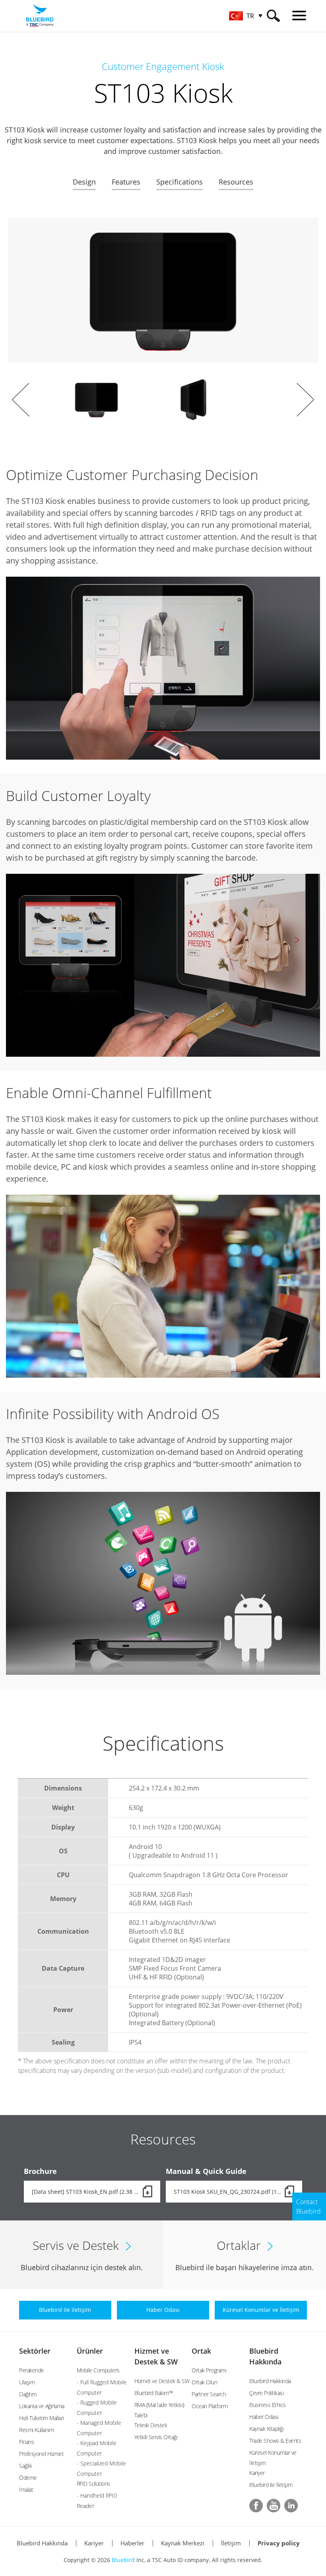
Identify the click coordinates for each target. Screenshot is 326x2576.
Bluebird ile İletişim (271, 2485)
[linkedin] (291, 2506)
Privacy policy (279, 2543)
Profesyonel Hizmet (41, 2454)
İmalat (26, 2489)
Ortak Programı (209, 2370)
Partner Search (209, 2394)
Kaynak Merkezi (183, 2543)
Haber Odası (264, 2417)
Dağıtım (28, 2394)
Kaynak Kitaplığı (266, 2429)
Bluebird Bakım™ (154, 2393)
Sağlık (25, 2466)
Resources (236, 182)
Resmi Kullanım (36, 2430)
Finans (26, 2442)
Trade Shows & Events (275, 2441)
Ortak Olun (204, 2382)
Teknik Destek (151, 2425)
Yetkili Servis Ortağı (156, 2437)
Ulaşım (27, 2382)
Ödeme (28, 2478)
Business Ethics (268, 2405)
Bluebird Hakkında (270, 2381)
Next (305, 400)
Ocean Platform (210, 2406)
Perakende (32, 2370)
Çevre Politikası (266, 2393)
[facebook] (256, 2506)
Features (126, 182)
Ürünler (90, 2351)
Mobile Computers (98, 2370)
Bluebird (123, 2560)
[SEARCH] (273, 16)
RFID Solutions (93, 2484)
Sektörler (35, 2351)
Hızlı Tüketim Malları (42, 2418)
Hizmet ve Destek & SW (162, 2381)
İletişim (231, 2543)
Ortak (201, 2351)
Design (84, 182)
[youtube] (274, 2506)
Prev (21, 400)
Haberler (132, 2543)
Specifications (179, 182)
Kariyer (257, 2473)
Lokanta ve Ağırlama (42, 2406)
